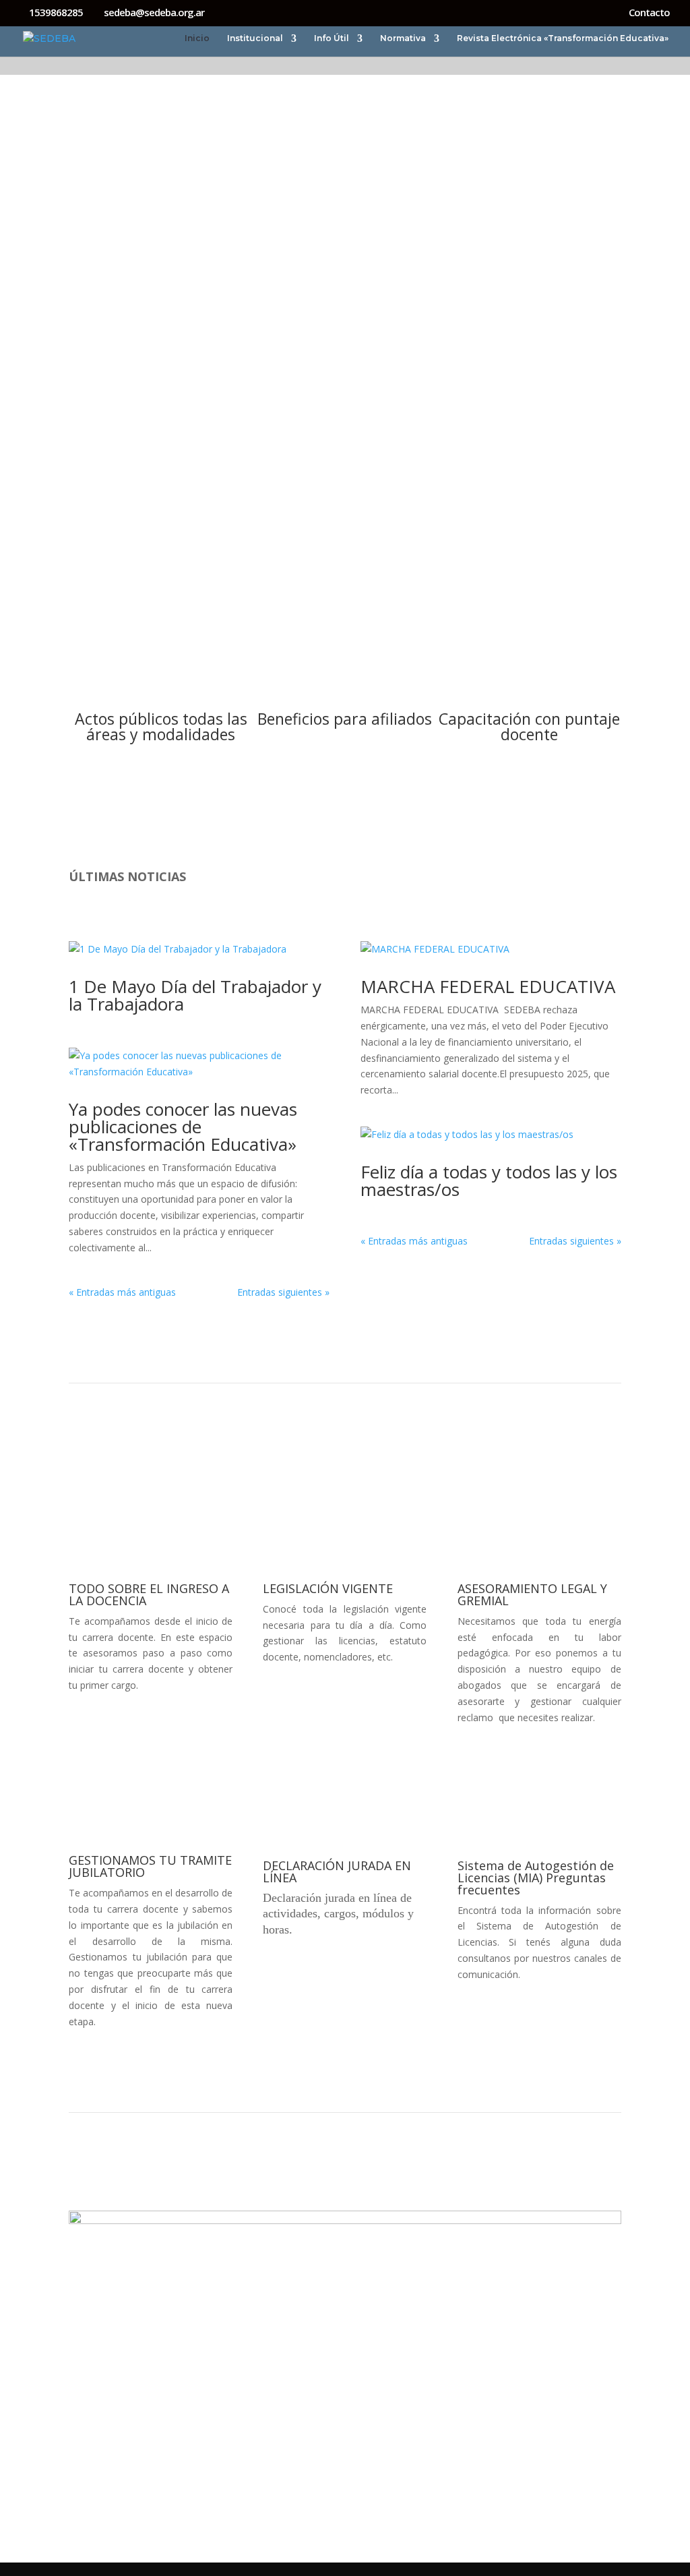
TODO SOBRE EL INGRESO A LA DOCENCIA (149, 1594)
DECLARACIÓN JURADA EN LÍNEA (337, 1871)
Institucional (255, 38)
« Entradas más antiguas (122, 1292)
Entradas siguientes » (283, 1292)
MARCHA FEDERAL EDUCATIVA (488, 986)
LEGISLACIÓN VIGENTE (328, 1588)
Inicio (197, 38)
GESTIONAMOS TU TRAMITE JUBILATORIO (150, 1866)
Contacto (649, 13)
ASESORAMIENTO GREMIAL (345, 131)
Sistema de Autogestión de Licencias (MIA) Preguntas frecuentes (536, 1878)
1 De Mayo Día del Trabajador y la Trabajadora (195, 995)
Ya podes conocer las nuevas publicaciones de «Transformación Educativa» (183, 1127)
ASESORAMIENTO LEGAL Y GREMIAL (532, 1594)
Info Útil (332, 38)
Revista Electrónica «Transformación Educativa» (563, 38)
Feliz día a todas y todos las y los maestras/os (489, 1180)
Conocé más (161, 826)
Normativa (403, 38)
